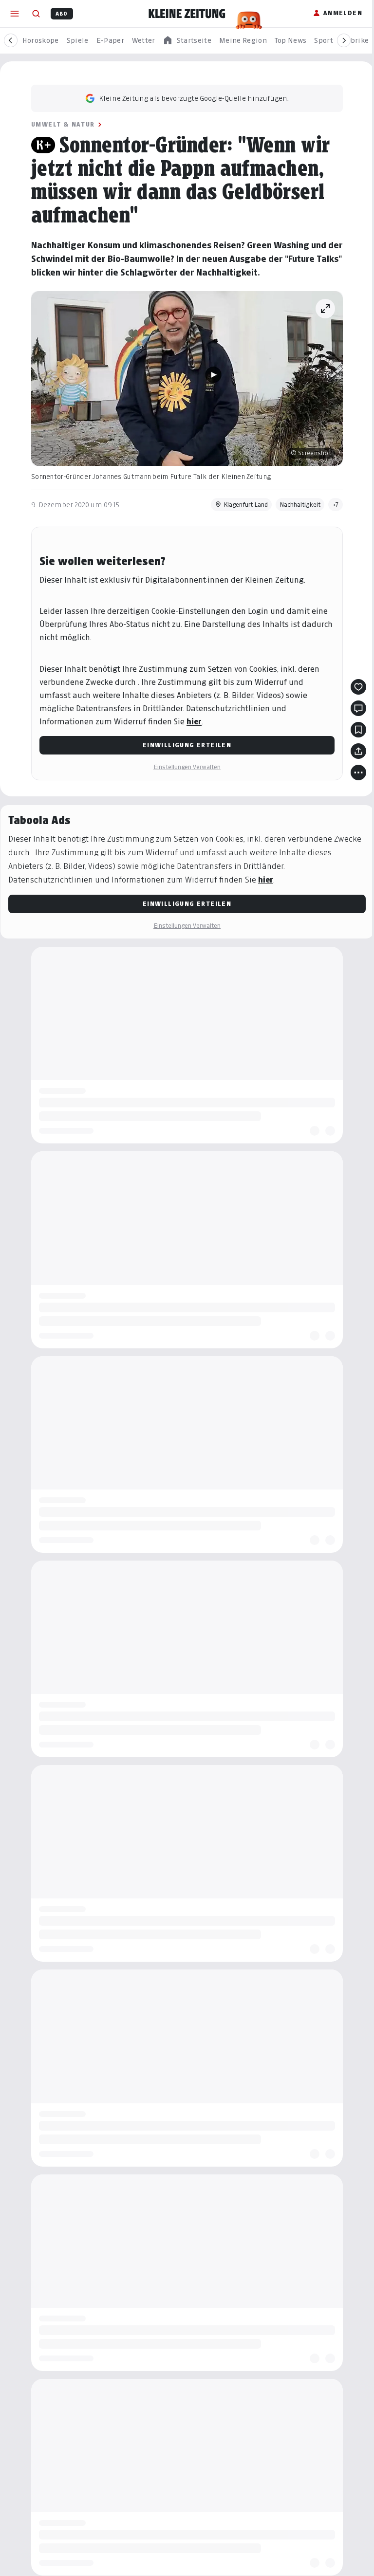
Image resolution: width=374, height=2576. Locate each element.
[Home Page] (187, 14)
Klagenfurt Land (246, 505)
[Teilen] (358, 751)
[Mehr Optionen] (358, 773)
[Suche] (36, 14)
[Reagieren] (358, 687)
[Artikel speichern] (358, 730)
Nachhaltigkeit (300, 505)
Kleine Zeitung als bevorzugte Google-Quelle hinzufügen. (194, 98)
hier (194, 722)
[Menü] (15, 14)
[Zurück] (11, 40)
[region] (187, 41)
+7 (336, 505)
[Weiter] (344, 40)
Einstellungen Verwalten (187, 767)
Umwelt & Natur (63, 124)
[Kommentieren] (358, 708)
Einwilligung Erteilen (187, 745)
